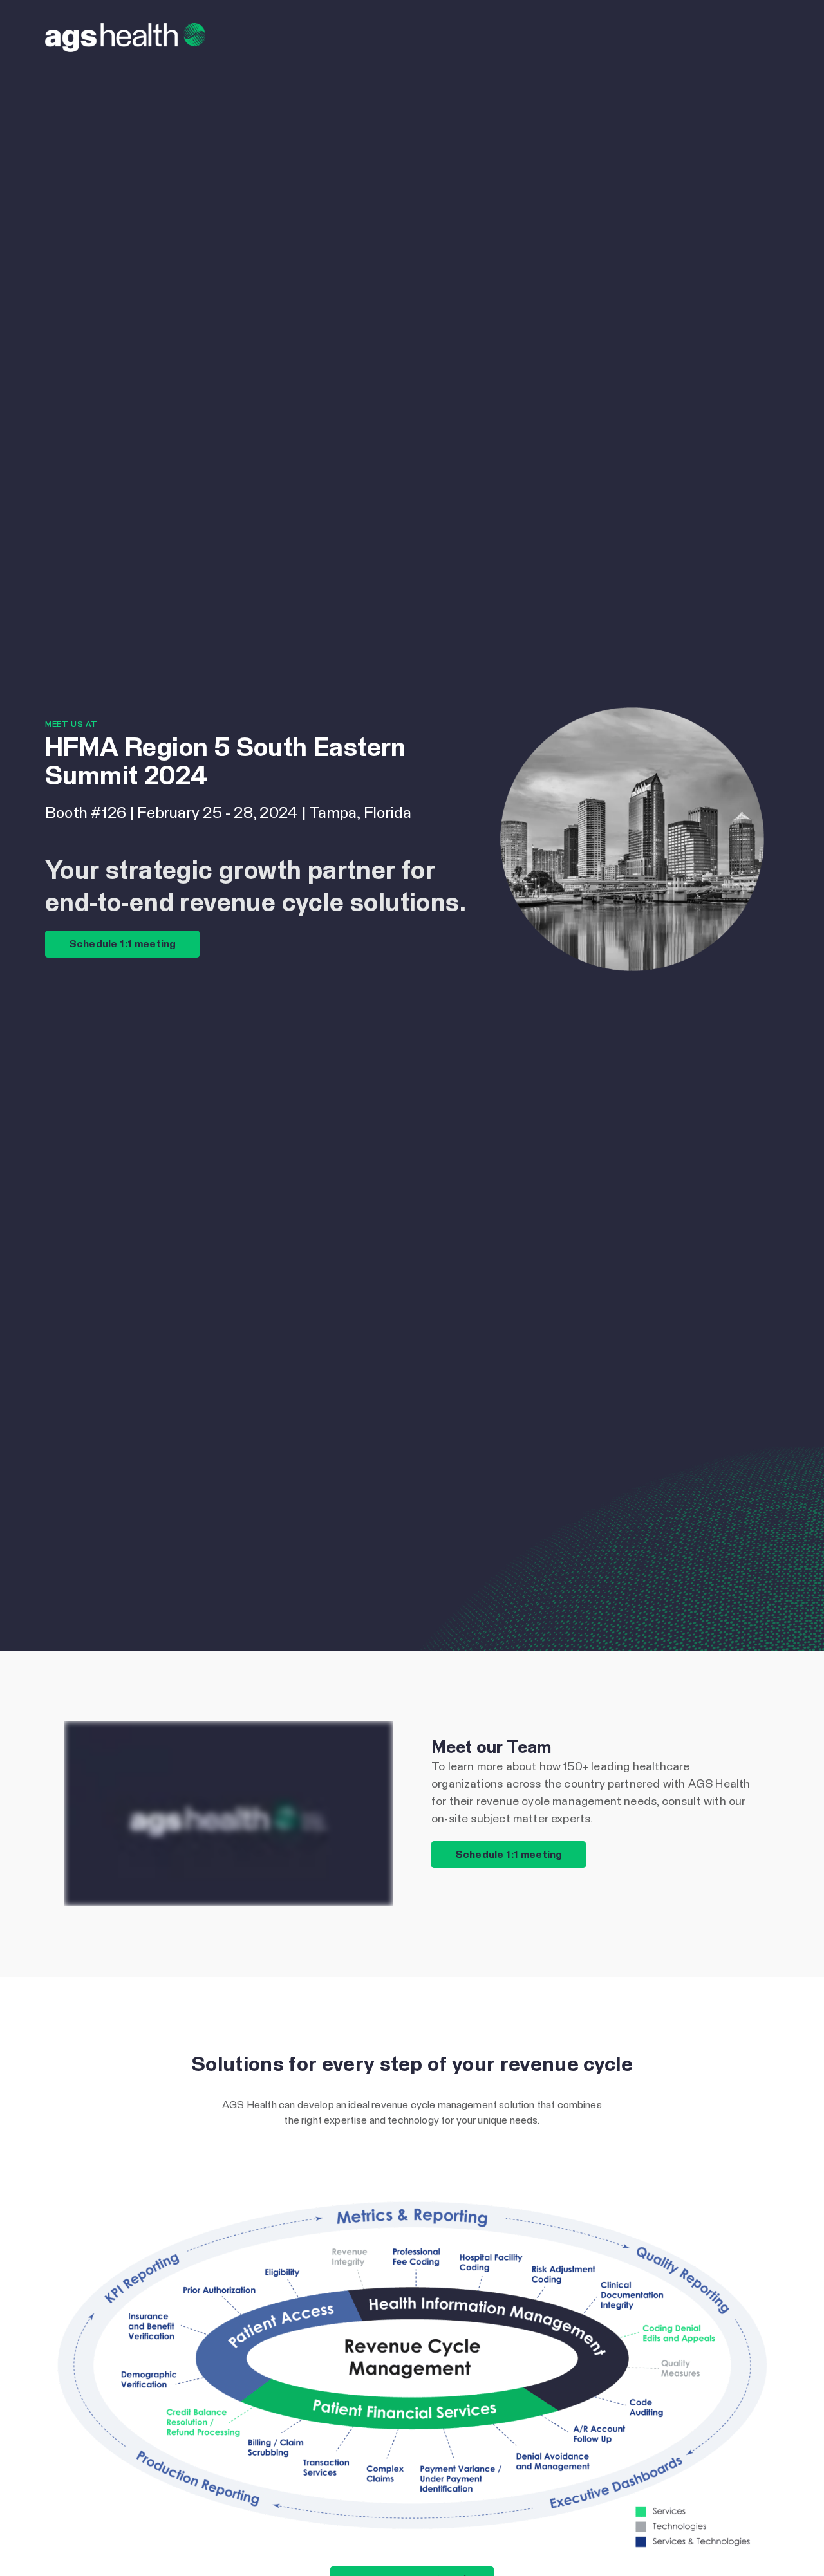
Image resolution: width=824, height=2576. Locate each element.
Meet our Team (491, 1748)
